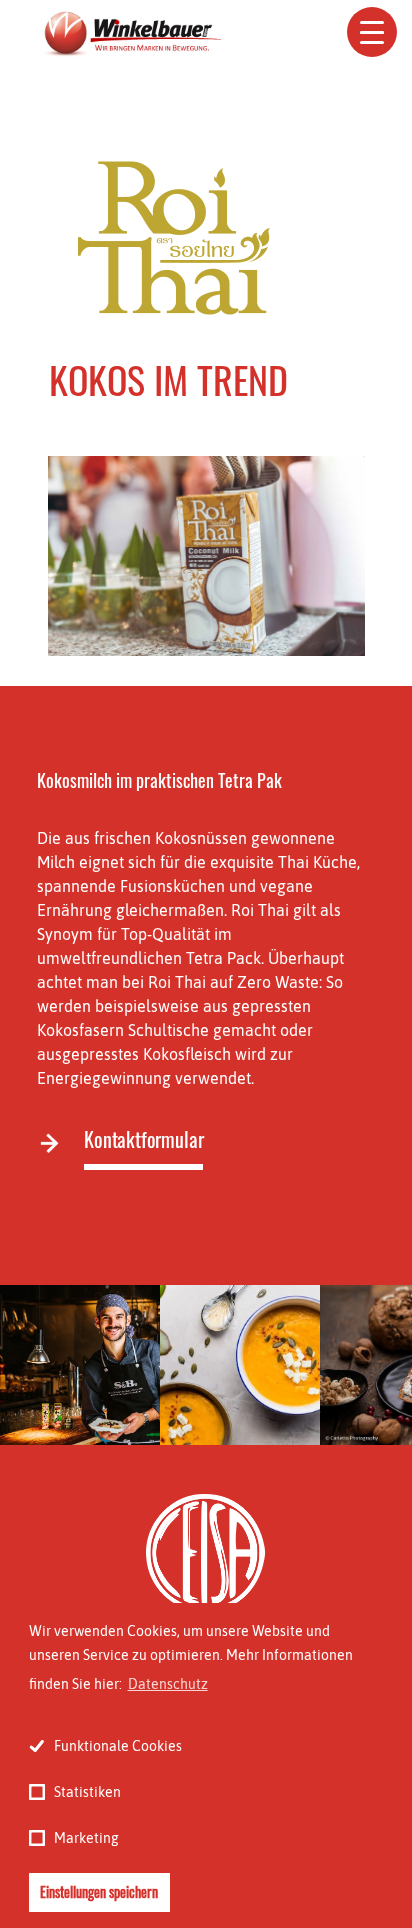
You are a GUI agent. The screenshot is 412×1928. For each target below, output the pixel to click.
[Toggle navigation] (372, 32)
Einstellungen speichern (99, 1891)
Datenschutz (168, 1684)
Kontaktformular (143, 1139)
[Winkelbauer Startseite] (131, 35)
